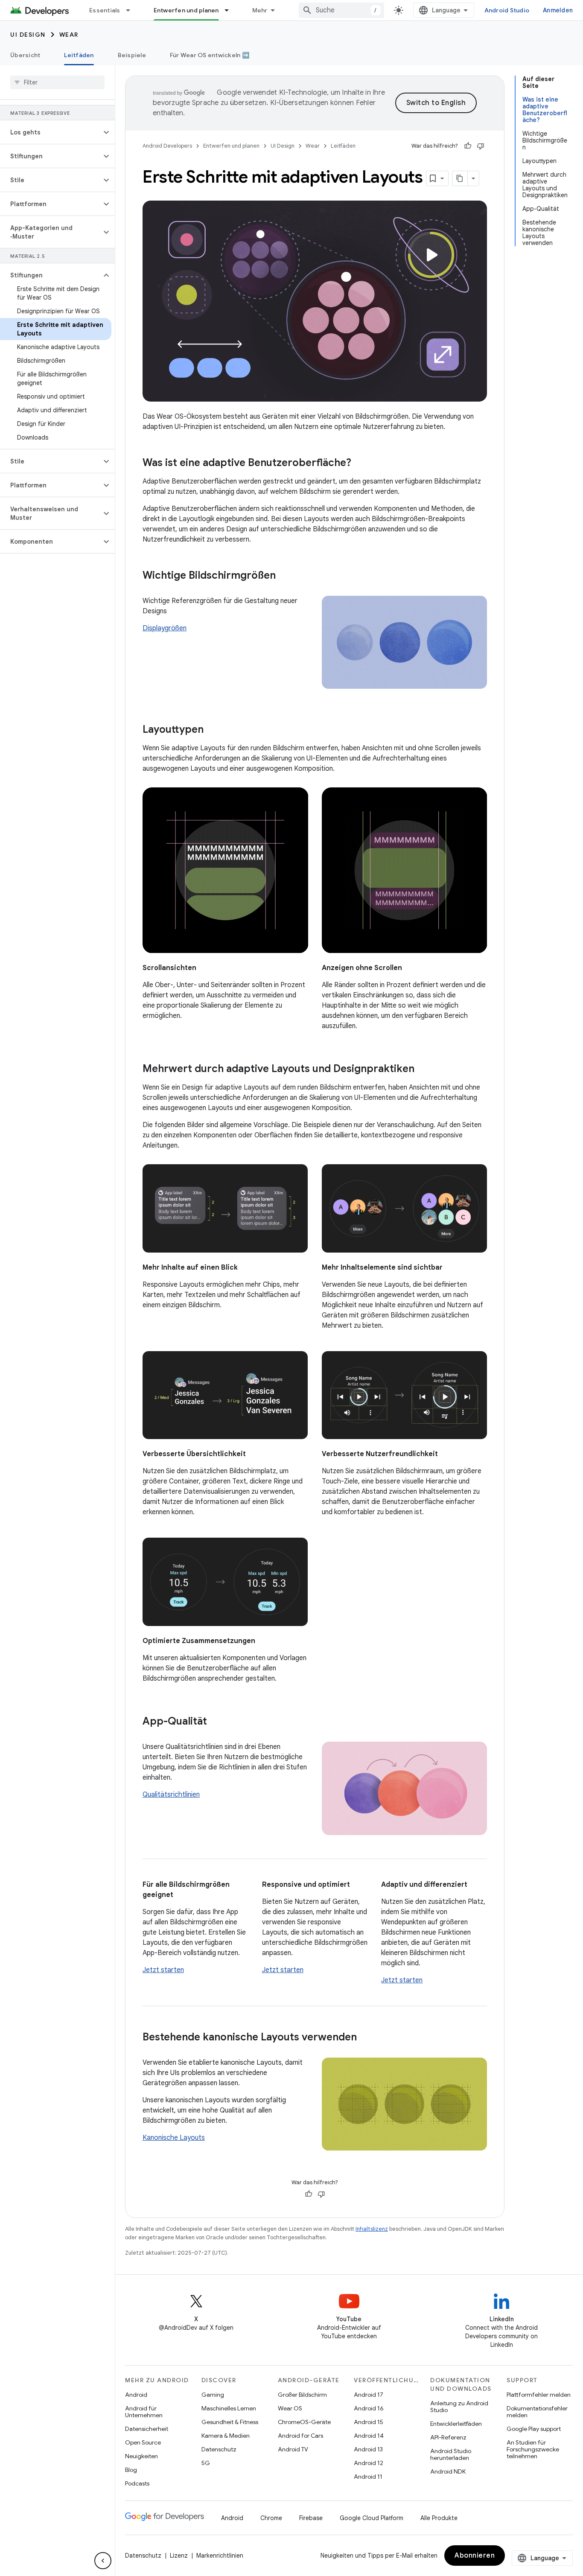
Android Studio (507, 10)
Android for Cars (300, 2436)
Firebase (311, 2518)
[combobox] (341, 10)
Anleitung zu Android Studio (459, 2407)
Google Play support (534, 2429)
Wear (69, 35)
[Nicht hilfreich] (481, 146)
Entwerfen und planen (186, 10)
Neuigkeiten (141, 2456)
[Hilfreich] (468, 146)
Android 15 (369, 2422)
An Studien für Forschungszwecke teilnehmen (533, 2449)
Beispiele (132, 55)
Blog (131, 2470)
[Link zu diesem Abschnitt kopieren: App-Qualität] (216, 1722)
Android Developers (167, 146)
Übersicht (25, 55)
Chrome (271, 2518)
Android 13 (368, 2449)
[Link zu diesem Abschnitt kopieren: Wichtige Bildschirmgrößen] (284, 576)
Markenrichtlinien (220, 2556)
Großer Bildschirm (302, 2395)
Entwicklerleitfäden (456, 2424)
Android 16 (369, 2408)
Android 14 (369, 2436)
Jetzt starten (163, 1970)
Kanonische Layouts (174, 2138)
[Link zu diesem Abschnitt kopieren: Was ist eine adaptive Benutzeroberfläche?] (360, 463)
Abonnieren (475, 2556)
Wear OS (290, 2408)
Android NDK (448, 2471)
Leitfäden (79, 55)
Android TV (293, 2449)
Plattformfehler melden (539, 2395)
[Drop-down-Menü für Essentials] (132, 10)
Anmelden (558, 10)
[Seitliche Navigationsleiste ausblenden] (103, 2561)
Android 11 (368, 2477)
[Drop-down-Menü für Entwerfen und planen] (230, 10)
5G (206, 2463)
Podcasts (137, 2483)
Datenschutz (219, 2449)
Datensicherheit (147, 2429)
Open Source (143, 2442)
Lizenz (179, 2556)
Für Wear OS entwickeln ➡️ (210, 55)
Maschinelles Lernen (229, 2408)
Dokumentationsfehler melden (537, 2412)
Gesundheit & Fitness (230, 2422)
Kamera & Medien (226, 2436)
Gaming (213, 2395)
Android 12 (369, 2463)
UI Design (28, 35)
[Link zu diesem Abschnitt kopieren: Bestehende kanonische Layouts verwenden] (365, 2038)
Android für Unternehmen (144, 2412)
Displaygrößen (165, 628)
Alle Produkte (439, 2518)
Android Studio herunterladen (451, 2454)
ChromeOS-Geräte (304, 2422)
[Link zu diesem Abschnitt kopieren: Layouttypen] (212, 730)
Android (136, 2395)
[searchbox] (57, 82)
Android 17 (369, 2395)
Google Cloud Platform (372, 2518)
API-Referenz (448, 2437)
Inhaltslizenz (372, 2229)
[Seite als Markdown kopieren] (460, 178)
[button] (51, 132)
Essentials (105, 10)
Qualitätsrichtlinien (171, 1795)
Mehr (260, 10)
